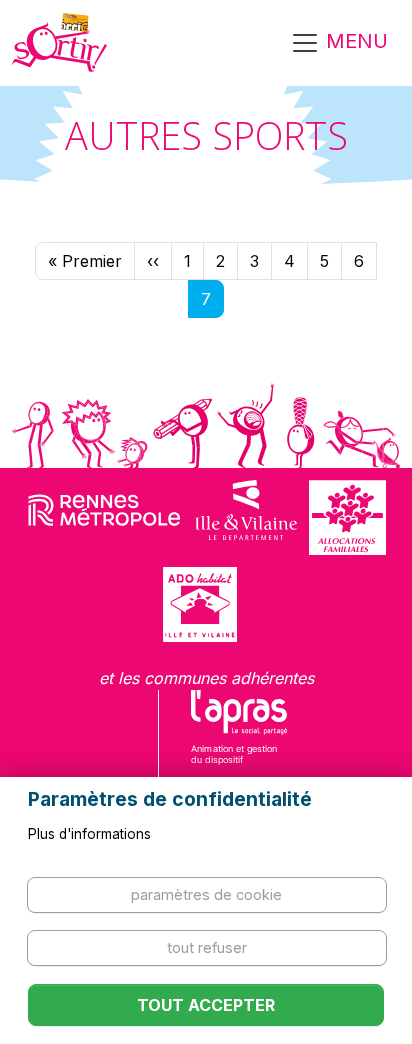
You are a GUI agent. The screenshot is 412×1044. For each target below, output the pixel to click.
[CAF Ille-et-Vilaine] (347, 517)
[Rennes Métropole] (104, 517)
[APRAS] (239, 740)
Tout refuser (207, 947)
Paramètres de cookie (206, 894)
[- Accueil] (59, 43)
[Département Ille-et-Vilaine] (246, 517)
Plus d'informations (89, 834)
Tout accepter (206, 1005)
